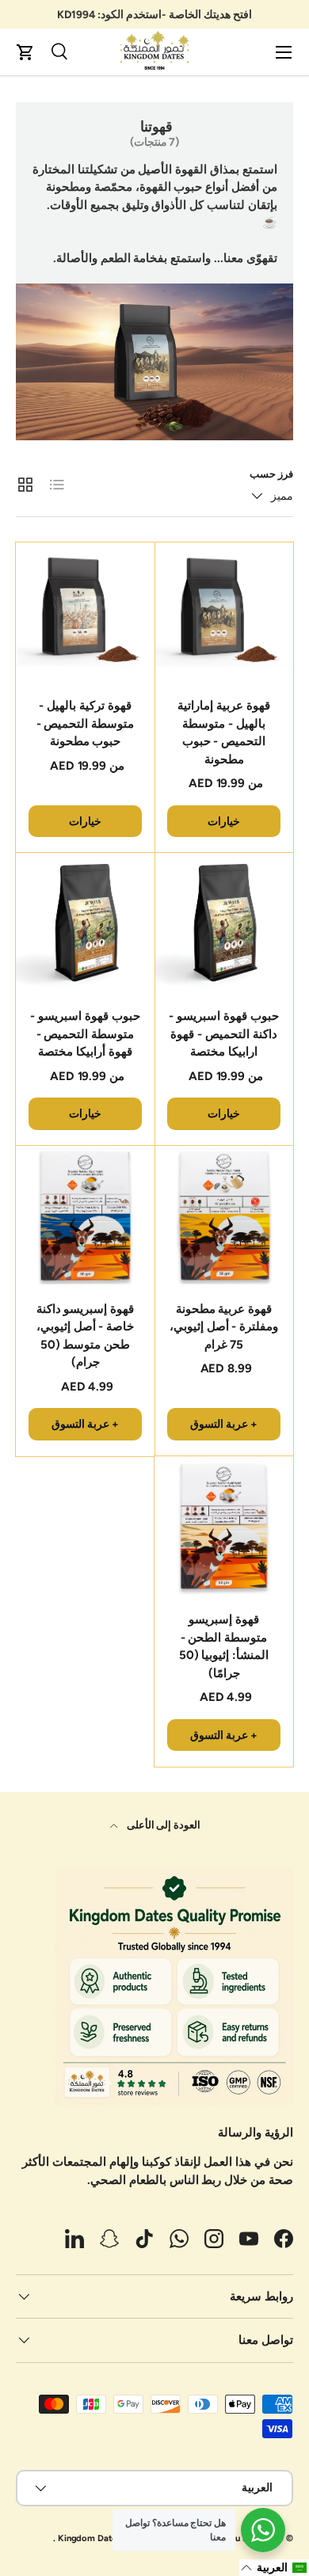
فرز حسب (271, 474)
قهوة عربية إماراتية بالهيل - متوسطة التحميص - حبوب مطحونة (224, 732)
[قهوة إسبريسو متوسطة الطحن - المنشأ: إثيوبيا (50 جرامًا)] (224, 1526)
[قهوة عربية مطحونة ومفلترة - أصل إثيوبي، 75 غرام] (224, 1215)
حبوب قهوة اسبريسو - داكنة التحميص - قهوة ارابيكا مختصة (224, 1034)
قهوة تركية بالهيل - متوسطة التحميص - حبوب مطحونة (86, 723)
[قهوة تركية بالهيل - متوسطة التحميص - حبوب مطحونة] (85, 612)
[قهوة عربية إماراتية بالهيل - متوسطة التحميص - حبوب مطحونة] (224, 612)
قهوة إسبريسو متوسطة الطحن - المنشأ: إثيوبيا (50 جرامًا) (224, 1646)
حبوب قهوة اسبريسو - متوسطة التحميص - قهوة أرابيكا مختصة (85, 1034)
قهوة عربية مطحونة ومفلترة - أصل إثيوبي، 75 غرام (224, 1327)
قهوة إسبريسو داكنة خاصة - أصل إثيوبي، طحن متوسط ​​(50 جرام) (86, 1336)
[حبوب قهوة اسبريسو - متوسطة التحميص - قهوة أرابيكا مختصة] (85, 922)
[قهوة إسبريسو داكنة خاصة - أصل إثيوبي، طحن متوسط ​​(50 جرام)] (85, 1215)
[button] (25, 52)
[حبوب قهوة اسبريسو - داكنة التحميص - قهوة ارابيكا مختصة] (224, 922)
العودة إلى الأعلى (163, 1825)
